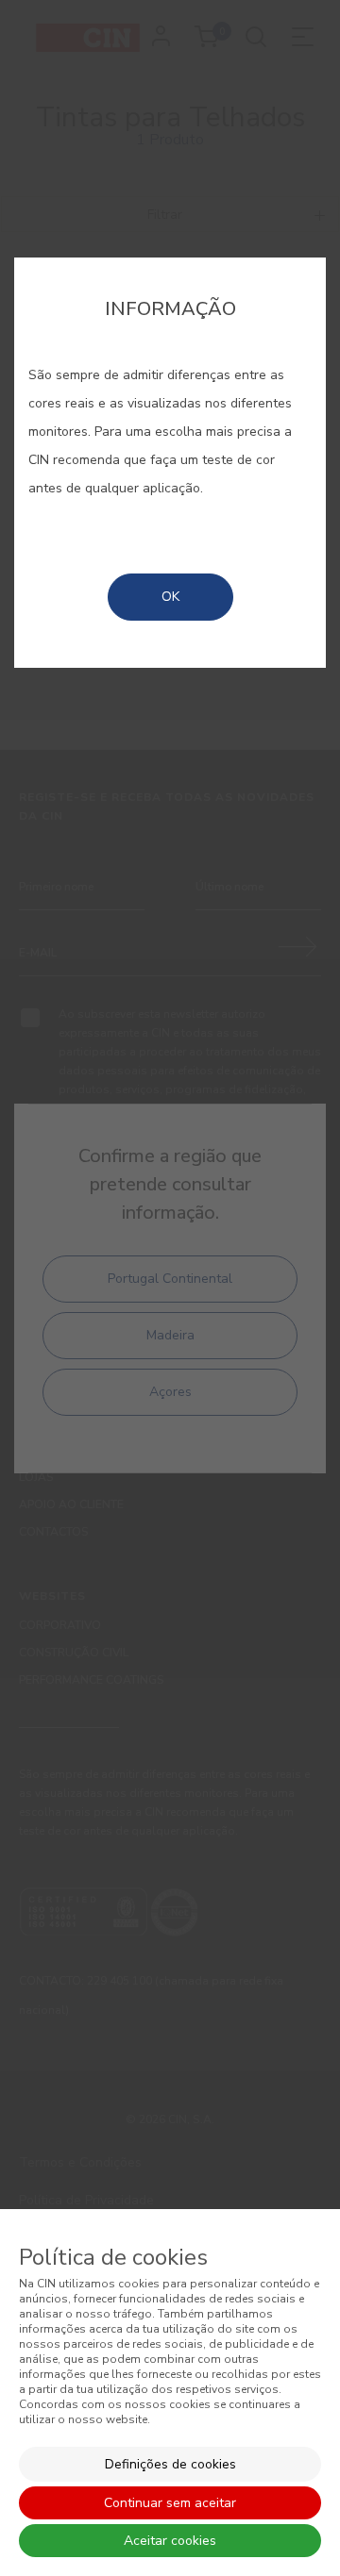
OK (170, 597)
